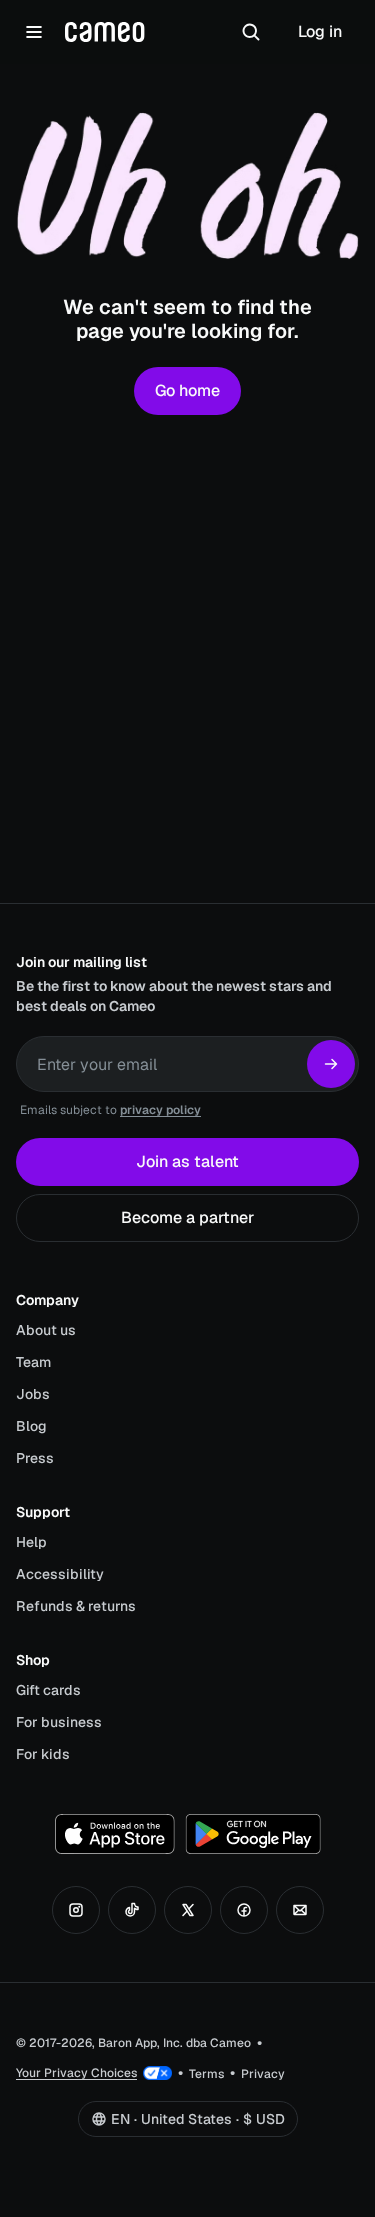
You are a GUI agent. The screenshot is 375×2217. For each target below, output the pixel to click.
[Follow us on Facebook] (244, 1910)
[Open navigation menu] (34, 32)
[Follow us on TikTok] (132, 1910)
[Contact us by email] (300, 1910)
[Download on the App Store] (115, 1834)
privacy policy (160, 1110)
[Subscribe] (331, 1064)
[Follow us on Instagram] (76, 1910)
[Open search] (251, 32)
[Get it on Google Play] (253, 1834)
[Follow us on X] (188, 1910)
